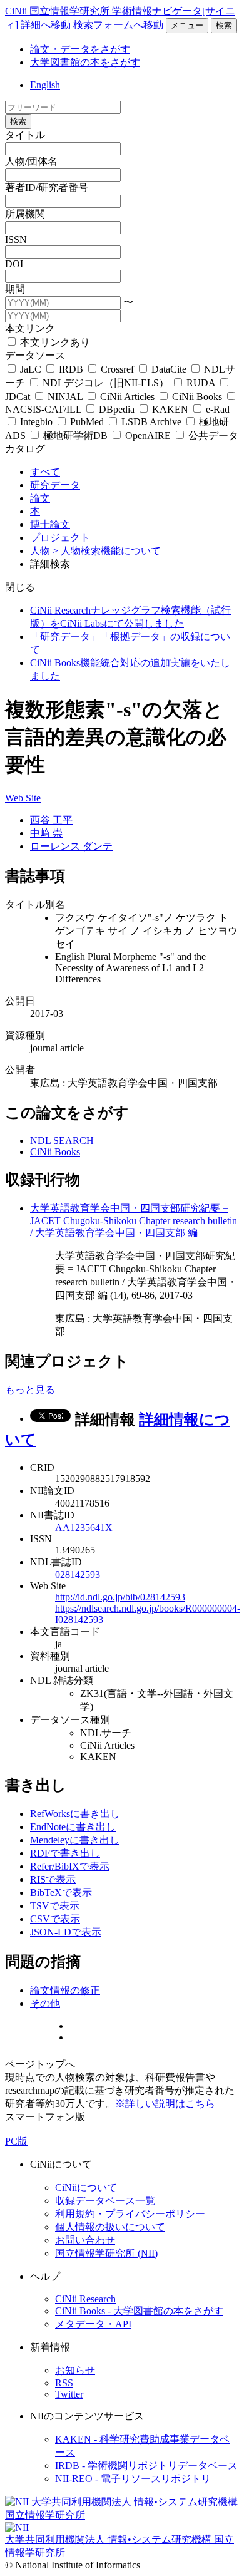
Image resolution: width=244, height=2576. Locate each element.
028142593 (78, 1574)
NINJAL (65, 397)
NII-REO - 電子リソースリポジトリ (133, 2479)
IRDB (71, 369)
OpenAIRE (148, 435)
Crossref (117, 369)
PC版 (16, 2141)
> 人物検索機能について (107, 551)
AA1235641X (84, 1528)
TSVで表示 (55, 1906)
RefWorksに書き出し (75, 1814)
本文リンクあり (54, 342)
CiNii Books (197, 397)
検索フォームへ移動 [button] (118, 25)
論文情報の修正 (65, 1990)
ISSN (16, 240)
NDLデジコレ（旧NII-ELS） (106, 383)
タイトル (25, 135)
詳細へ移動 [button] (46, 25)
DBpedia (117, 409)
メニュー (187, 25)
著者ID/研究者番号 (47, 188)
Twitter (69, 2394)
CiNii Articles (127, 397)
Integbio (36, 422)
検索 (224, 25)
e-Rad (216, 409)
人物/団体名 (31, 161)
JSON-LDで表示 (66, 1932)
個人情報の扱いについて (110, 2227)
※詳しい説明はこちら (165, 2104)
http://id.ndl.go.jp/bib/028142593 (120, 1597)
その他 (45, 2003)
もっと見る (30, 1390)
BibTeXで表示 (61, 1893)
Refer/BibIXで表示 (70, 1866)
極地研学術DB (75, 435)
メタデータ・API (93, 2324)
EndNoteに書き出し (73, 1827)
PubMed (87, 422)
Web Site (23, 798)
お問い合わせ (85, 2240)
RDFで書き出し (65, 1853)
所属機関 (25, 214)
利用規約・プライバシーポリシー (130, 2214)
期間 (15, 289)
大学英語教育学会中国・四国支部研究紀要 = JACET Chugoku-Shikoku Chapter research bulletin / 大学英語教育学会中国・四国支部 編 (134, 1220)
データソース (35, 355)
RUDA (201, 383)
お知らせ (75, 2370)
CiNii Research (85, 2299)
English (45, 85)
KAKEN (170, 409)
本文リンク (30, 328)
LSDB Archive (151, 422)
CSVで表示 (55, 1919)
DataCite (169, 369)
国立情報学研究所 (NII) (106, 2253)
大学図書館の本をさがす (85, 62)
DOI (14, 264)
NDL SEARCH (62, 1141)
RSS (64, 2383)
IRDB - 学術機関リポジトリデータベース (146, 2465)
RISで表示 (53, 1879)
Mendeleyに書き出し (75, 1840)
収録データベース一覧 (105, 2201)
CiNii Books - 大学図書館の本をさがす (139, 2311)
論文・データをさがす (80, 49)
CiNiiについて (86, 2187)
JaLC (31, 369)
